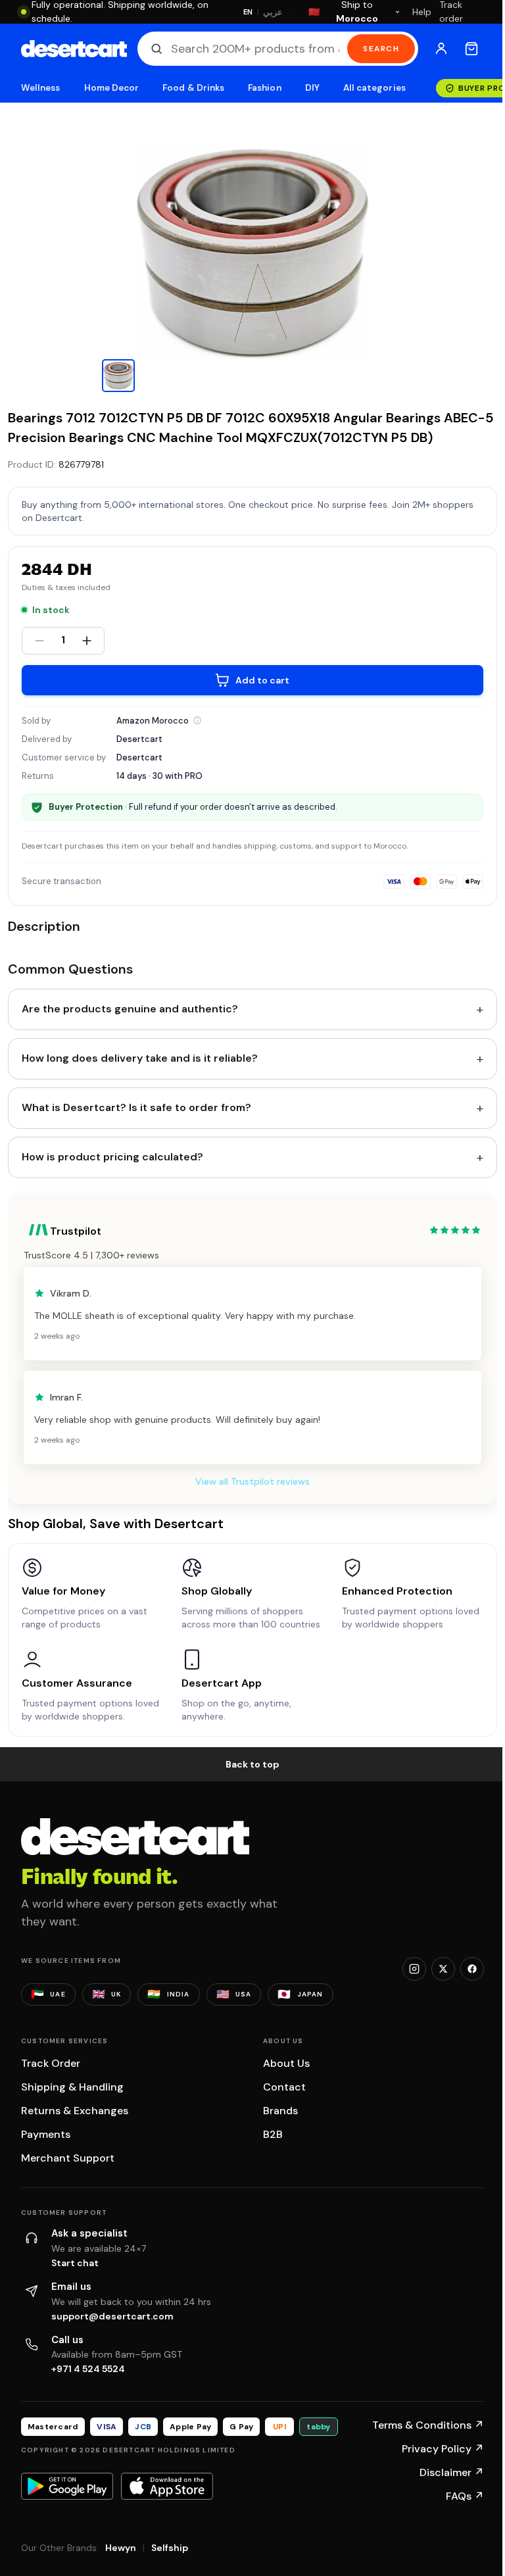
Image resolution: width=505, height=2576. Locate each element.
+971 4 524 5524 (88, 2369)
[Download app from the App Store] (167, 2486)
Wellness (41, 88)
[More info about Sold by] (197, 720)
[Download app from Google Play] (67, 2486)
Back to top (252, 1764)
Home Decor (112, 88)
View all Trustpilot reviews (252, 1481)
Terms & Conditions (428, 2425)
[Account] (441, 49)
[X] (443, 1969)
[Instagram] (414, 1969)
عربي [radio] (273, 12)
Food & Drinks (193, 88)
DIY (312, 88)
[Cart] (471, 49)
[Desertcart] (74, 49)
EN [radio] (248, 12)
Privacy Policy (443, 2449)
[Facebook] (472, 1969)
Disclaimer (452, 2472)
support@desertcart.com (112, 2316)
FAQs (465, 2496)
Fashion (264, 88)
